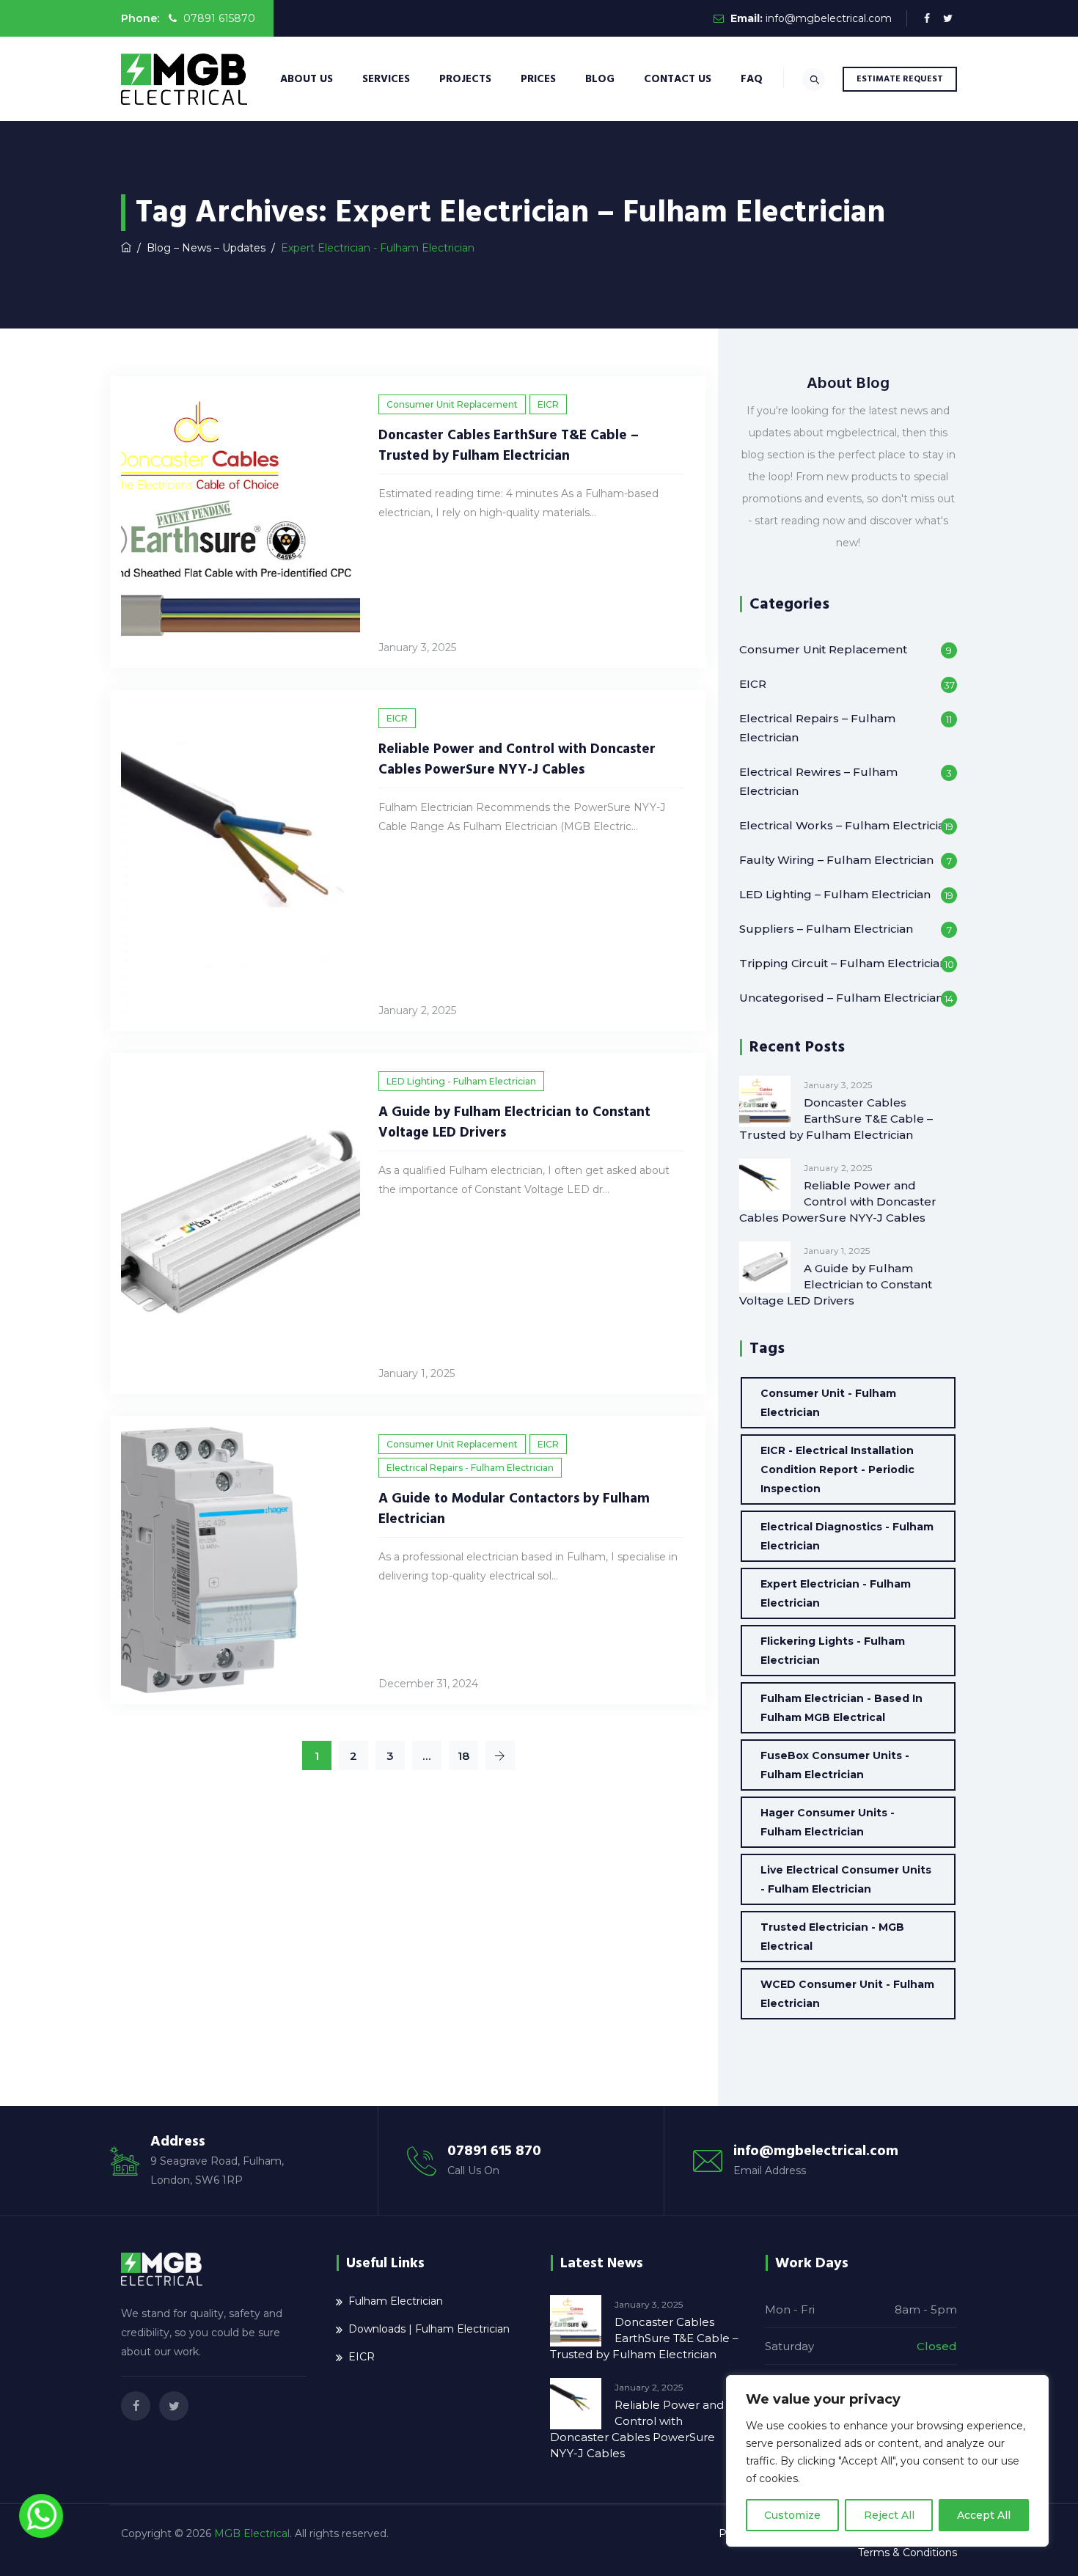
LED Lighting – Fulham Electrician (835, 894)
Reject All (889, 2515)
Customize (792, 2515)
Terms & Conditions (907, 2553)
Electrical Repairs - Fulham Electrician (470, 1468)
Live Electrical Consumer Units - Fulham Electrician (846, 1879)
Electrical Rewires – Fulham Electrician (818, 781)
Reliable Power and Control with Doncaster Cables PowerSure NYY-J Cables (517, 759)
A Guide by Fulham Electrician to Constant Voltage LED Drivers (836, 1284)
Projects (465, 79)
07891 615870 (218, 18)
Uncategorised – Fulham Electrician (841, 998)
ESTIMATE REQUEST (900, 79)
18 (463, 1756)
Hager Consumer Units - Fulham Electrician (828, 1822)
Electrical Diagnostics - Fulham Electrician (847, 1536)
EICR (548, 404)
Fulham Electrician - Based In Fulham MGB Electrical (841, 1708)
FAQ (752, 79)
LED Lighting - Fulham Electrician (461, 1081)
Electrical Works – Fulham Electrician (846, 825)
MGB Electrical (252, 2533)
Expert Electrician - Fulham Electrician (836, 1593)
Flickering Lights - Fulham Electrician (833, 1651)
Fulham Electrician (396, 2301)
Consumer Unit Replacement (452, 404)
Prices (538, 79)
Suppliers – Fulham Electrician (826, 929)
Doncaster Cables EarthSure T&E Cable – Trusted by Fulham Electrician (509, 445)
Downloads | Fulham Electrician (429, 2329)
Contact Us (678, 79)
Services (386, 79)
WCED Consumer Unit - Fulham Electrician (847, 1994)
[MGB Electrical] (184, 79)
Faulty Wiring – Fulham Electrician (836, 860)
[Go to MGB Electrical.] (126, 248)
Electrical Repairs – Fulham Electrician (817, 728)
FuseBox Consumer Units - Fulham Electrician (835, 1765)
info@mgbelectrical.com (829, 18)
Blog (600, 79)
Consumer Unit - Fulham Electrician (828, 1403)
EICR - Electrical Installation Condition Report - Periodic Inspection (837, 1469)
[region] (887, 2461)
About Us (307, 79)
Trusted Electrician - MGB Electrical (832, 1937)
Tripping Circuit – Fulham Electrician (843, 963)
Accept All (984, 2515)
